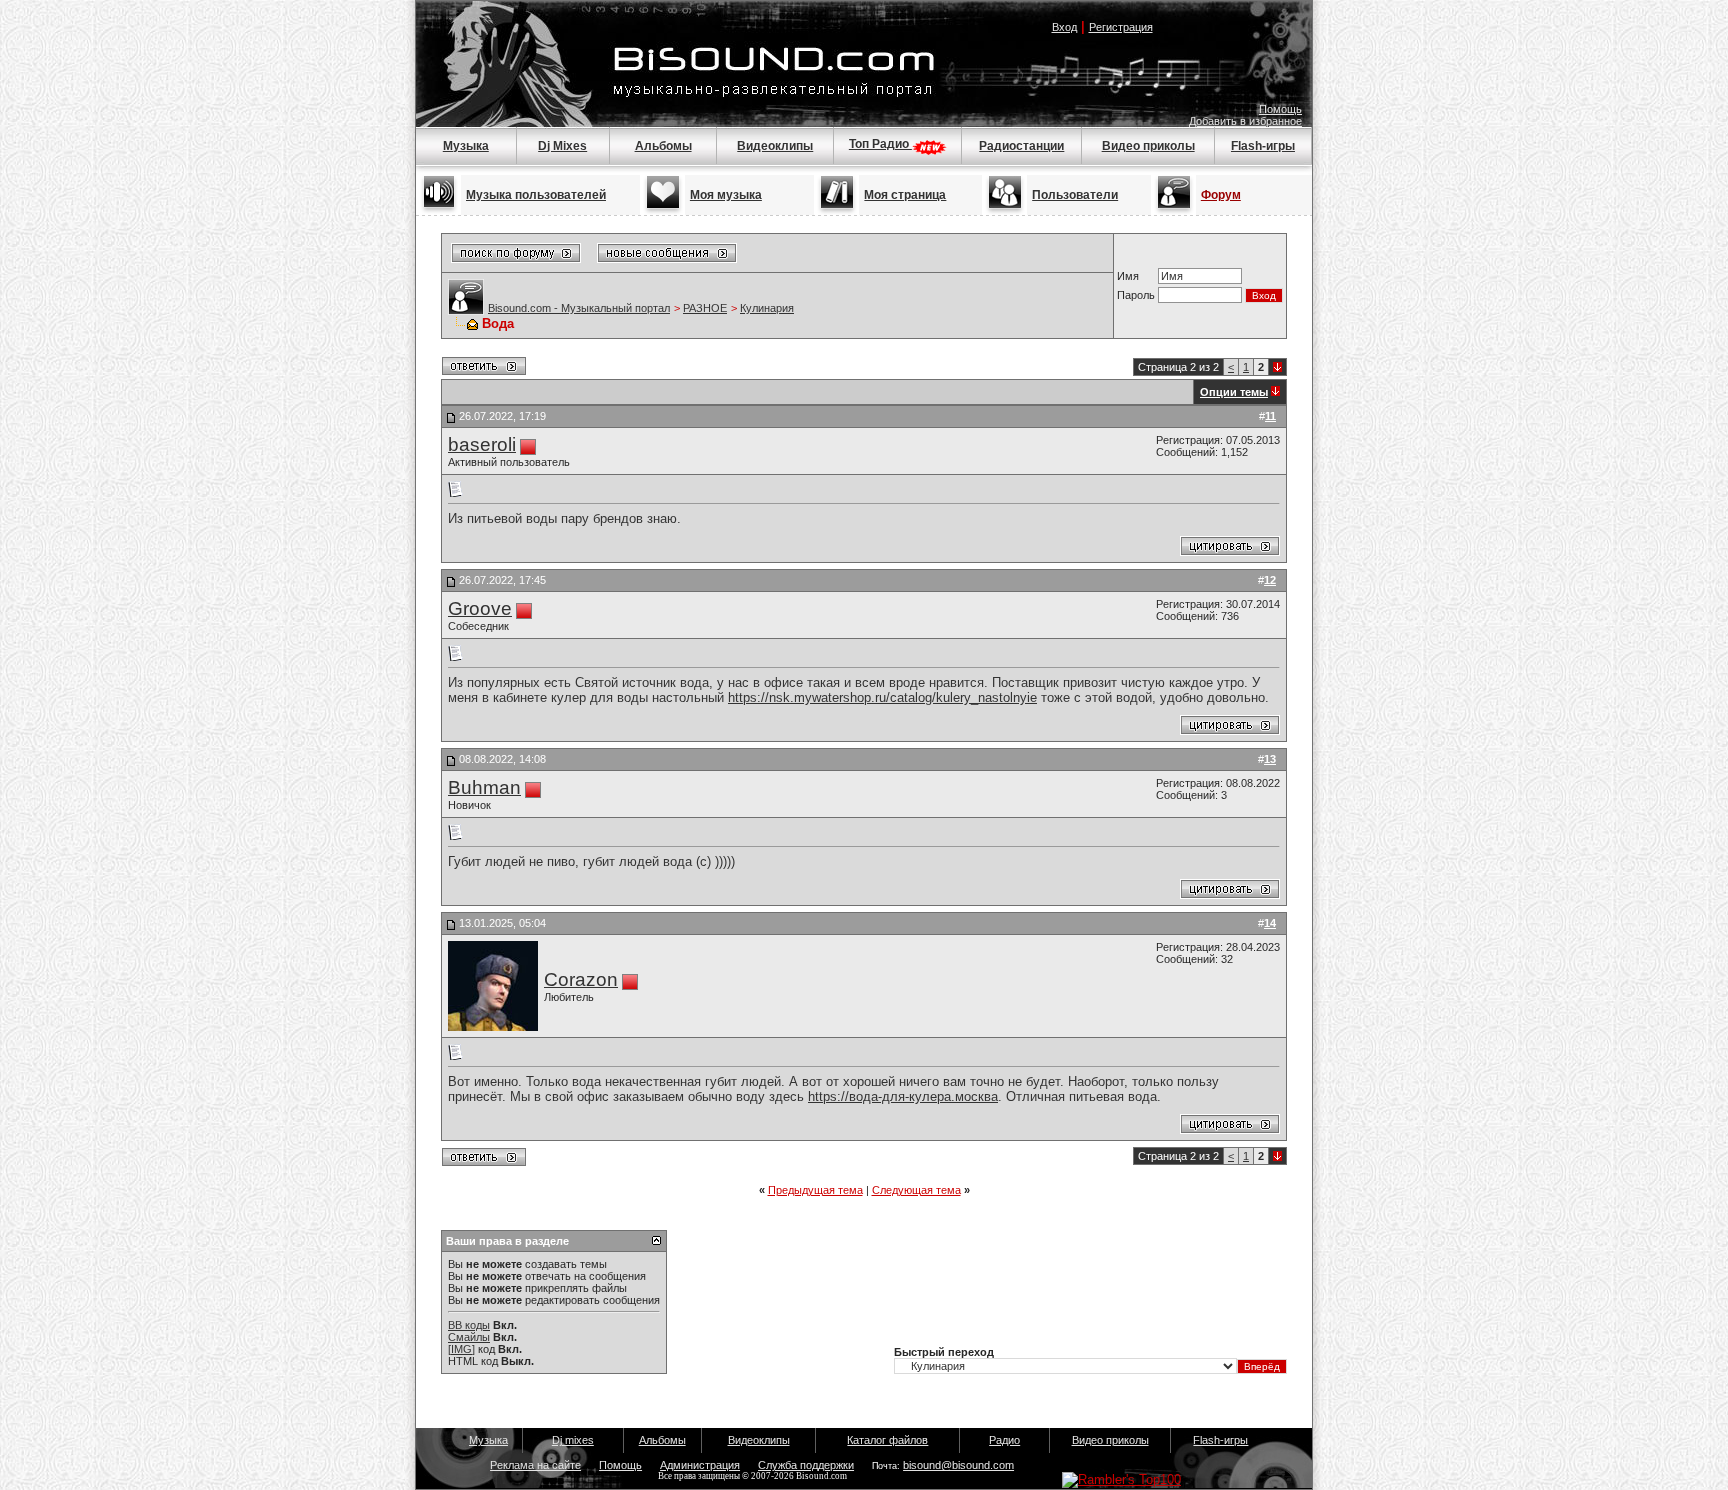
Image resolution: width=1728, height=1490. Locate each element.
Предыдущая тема (815, 1190)
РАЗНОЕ (705, 308)
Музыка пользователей (536, 195)
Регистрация (1121, 27)
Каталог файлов (887, 1440)
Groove (480, 608)
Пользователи (1075, 195)
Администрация (700, 1465)
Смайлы (469, 1337)
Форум (1221, 195)
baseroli (482, 444)
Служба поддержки (806, 1465)
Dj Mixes (562, 146)
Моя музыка (726, 195)
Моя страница (905, 195)
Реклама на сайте (535, 1465)
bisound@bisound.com (958, 1465)
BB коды (469, 1325)
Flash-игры (1263, 146)
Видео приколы (1148, 146)
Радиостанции (1021, 146)
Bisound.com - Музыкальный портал (579, 308)
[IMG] (461, 1349)
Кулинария (767, 308)
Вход (1064, 27)
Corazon (581, 979)
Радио (1004, 1440)
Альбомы (663, 146)
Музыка (466, 146)
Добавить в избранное (1245, 121)
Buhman (484, 787)
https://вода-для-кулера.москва (903, 1096)
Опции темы (1234, 392)
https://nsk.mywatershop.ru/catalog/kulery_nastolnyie (882, 697)
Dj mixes (573, 1440)
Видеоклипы (775, 146)
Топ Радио (880, 144)
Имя (1128, 276)
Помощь (1280, 109)
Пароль (1136, 295)
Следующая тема (916, 1190)
